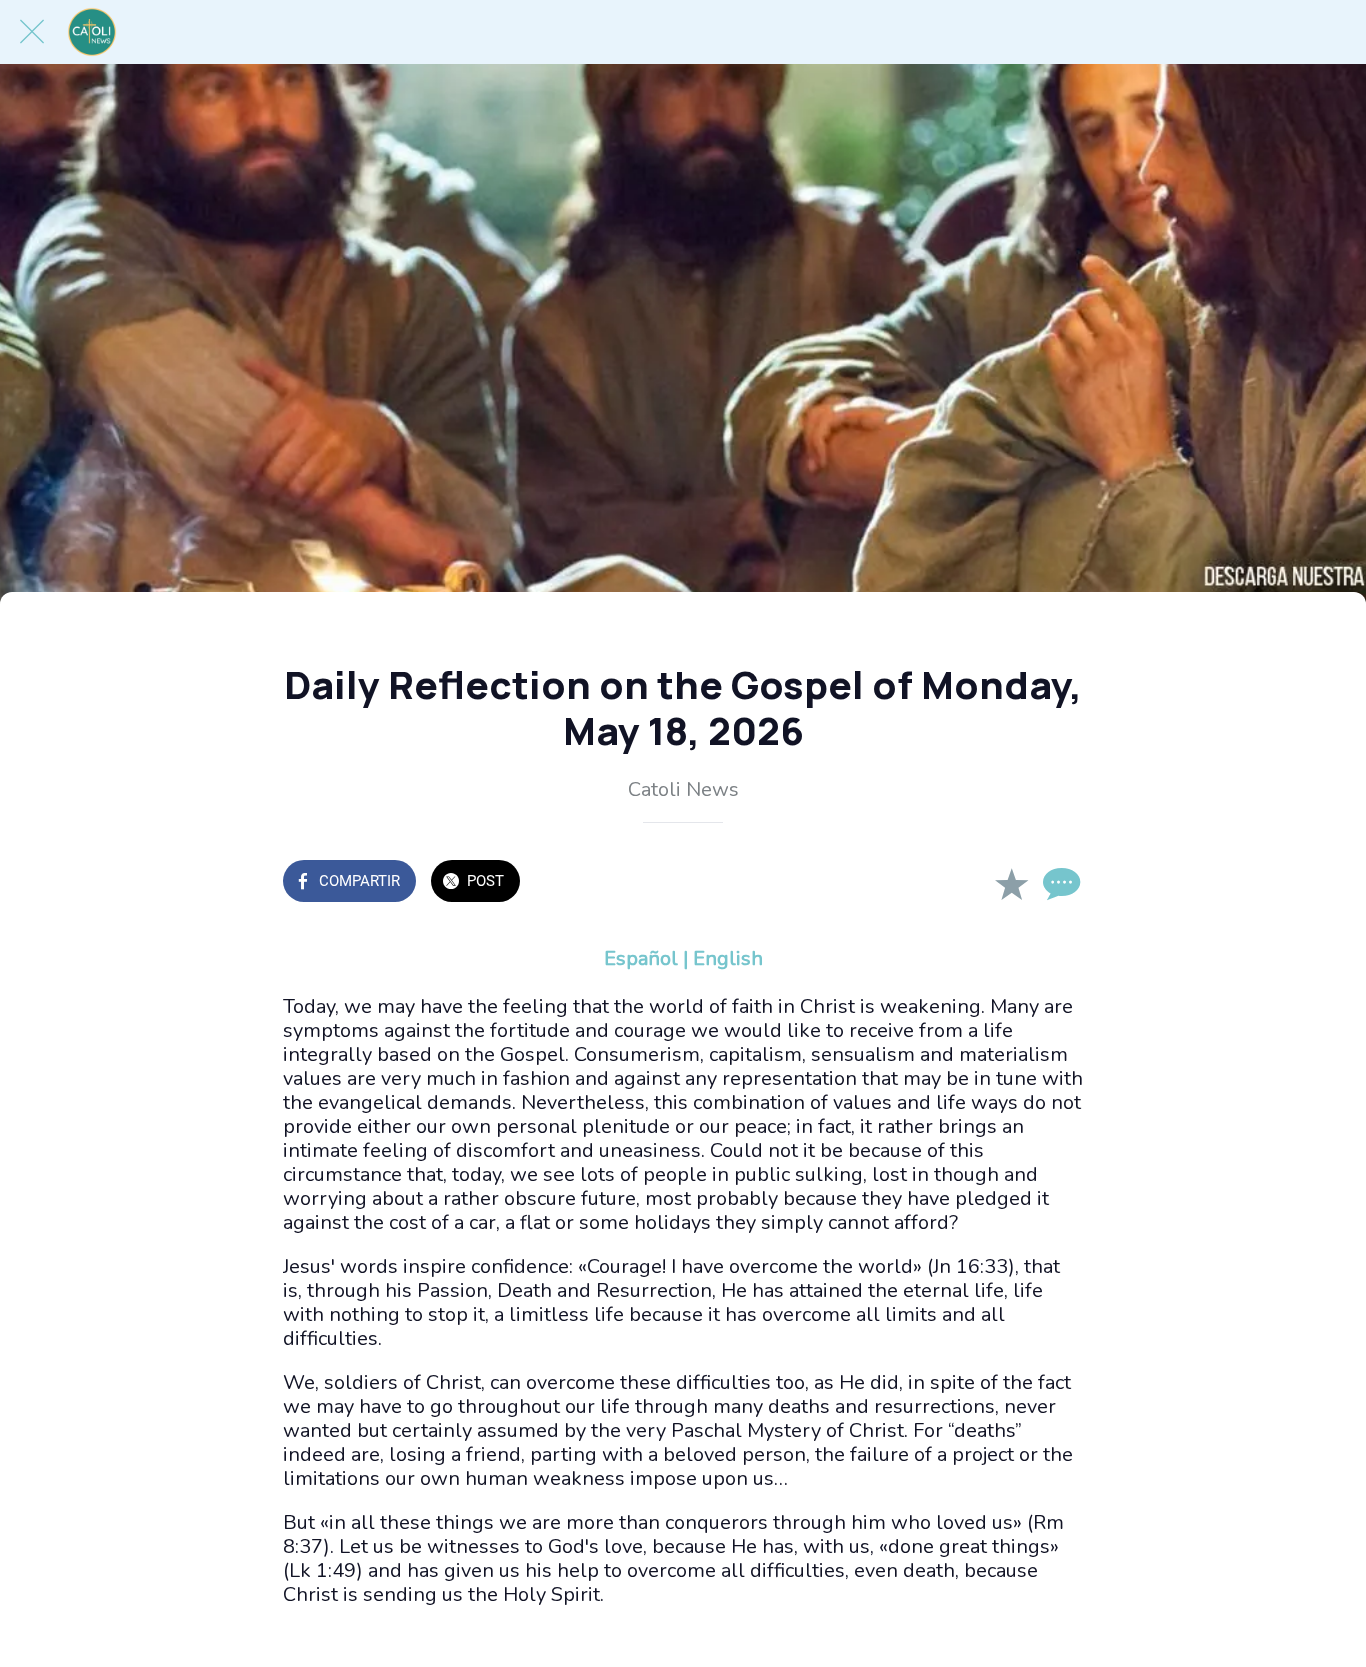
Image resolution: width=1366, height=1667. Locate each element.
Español (641, 958)
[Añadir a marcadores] (1011, 883)
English (728, 958)
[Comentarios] (1059, 883)
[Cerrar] (32, 32)
